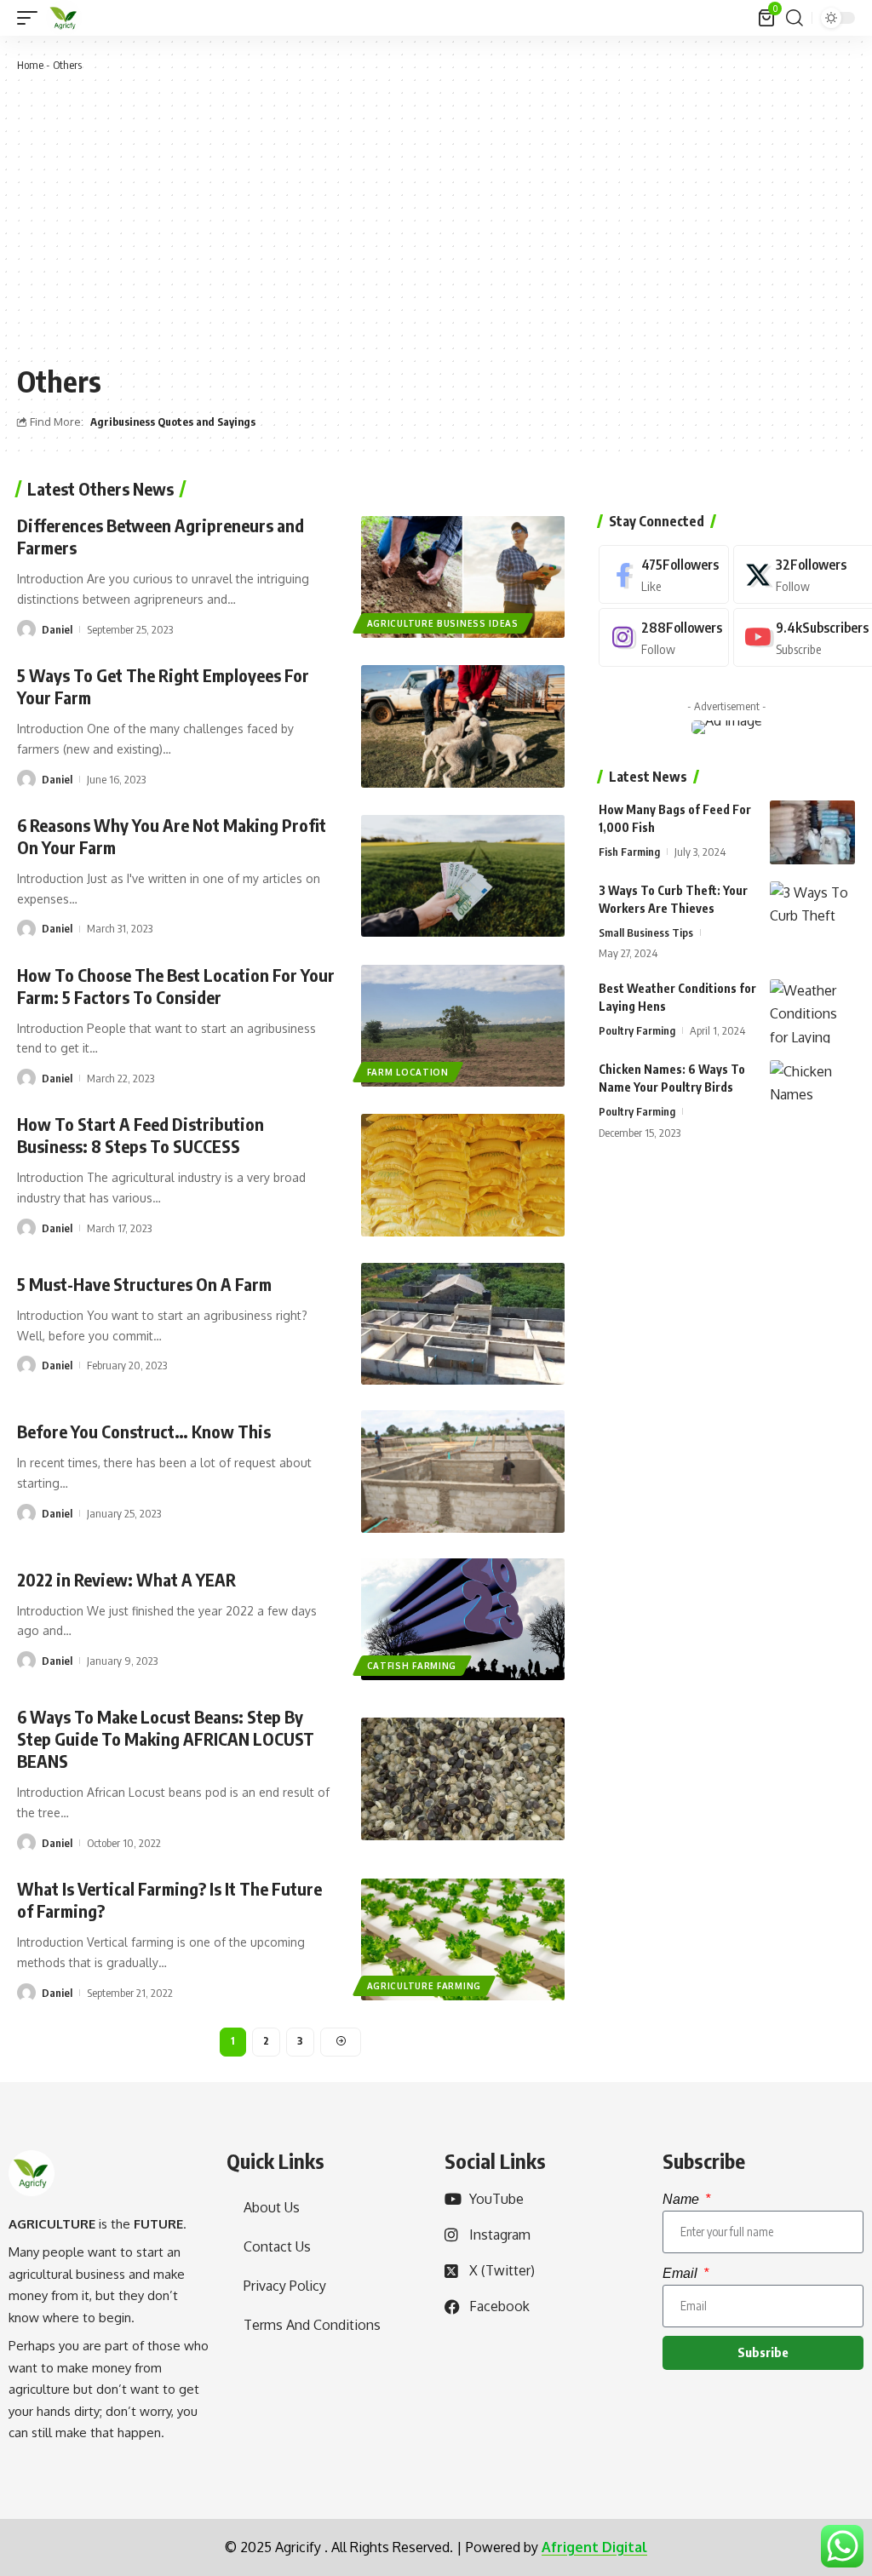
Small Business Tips (646, 932)
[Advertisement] (436, 215)
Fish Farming (629, 852)
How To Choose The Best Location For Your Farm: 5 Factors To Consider (176, 986)
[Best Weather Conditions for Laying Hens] (812, 1011)
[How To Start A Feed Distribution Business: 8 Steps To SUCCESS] (463, 1175)
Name (683, 2199)
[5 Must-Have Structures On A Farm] (463, 1324)
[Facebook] (664, 574)
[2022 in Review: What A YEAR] (463, 1619)
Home (30, 65)
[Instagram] (664, 637)
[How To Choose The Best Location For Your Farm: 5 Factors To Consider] (463, 1026)
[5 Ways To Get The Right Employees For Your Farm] (463, 726)
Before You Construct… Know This (144, 1431)
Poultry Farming (637, 1030)
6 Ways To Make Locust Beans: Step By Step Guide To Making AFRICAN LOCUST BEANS (166, 1738)
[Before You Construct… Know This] (463, 1471)
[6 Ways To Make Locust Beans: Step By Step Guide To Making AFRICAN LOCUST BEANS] (463, 1779)
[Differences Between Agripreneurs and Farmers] (463, 577)
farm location (408, 1072)
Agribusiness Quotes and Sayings (173, 422)
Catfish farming (412, 1666)
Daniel (57, 629)
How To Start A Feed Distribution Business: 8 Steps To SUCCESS (141, 1135)
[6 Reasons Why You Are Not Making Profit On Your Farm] (463, 876)
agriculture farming (424, 1986)
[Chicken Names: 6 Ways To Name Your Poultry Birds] (812, 1092)
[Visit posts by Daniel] (26, 629)
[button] (32, 18)
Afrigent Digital (594, 2547)
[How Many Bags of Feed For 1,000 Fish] (812, 832)
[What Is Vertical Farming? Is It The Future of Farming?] (463, 1939)
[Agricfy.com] (64, 18)
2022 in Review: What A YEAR (126, 1579)
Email (682, 2273)
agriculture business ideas (443, 623)
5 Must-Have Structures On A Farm (144, 1284)
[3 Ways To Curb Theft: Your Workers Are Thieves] (812, 913)
